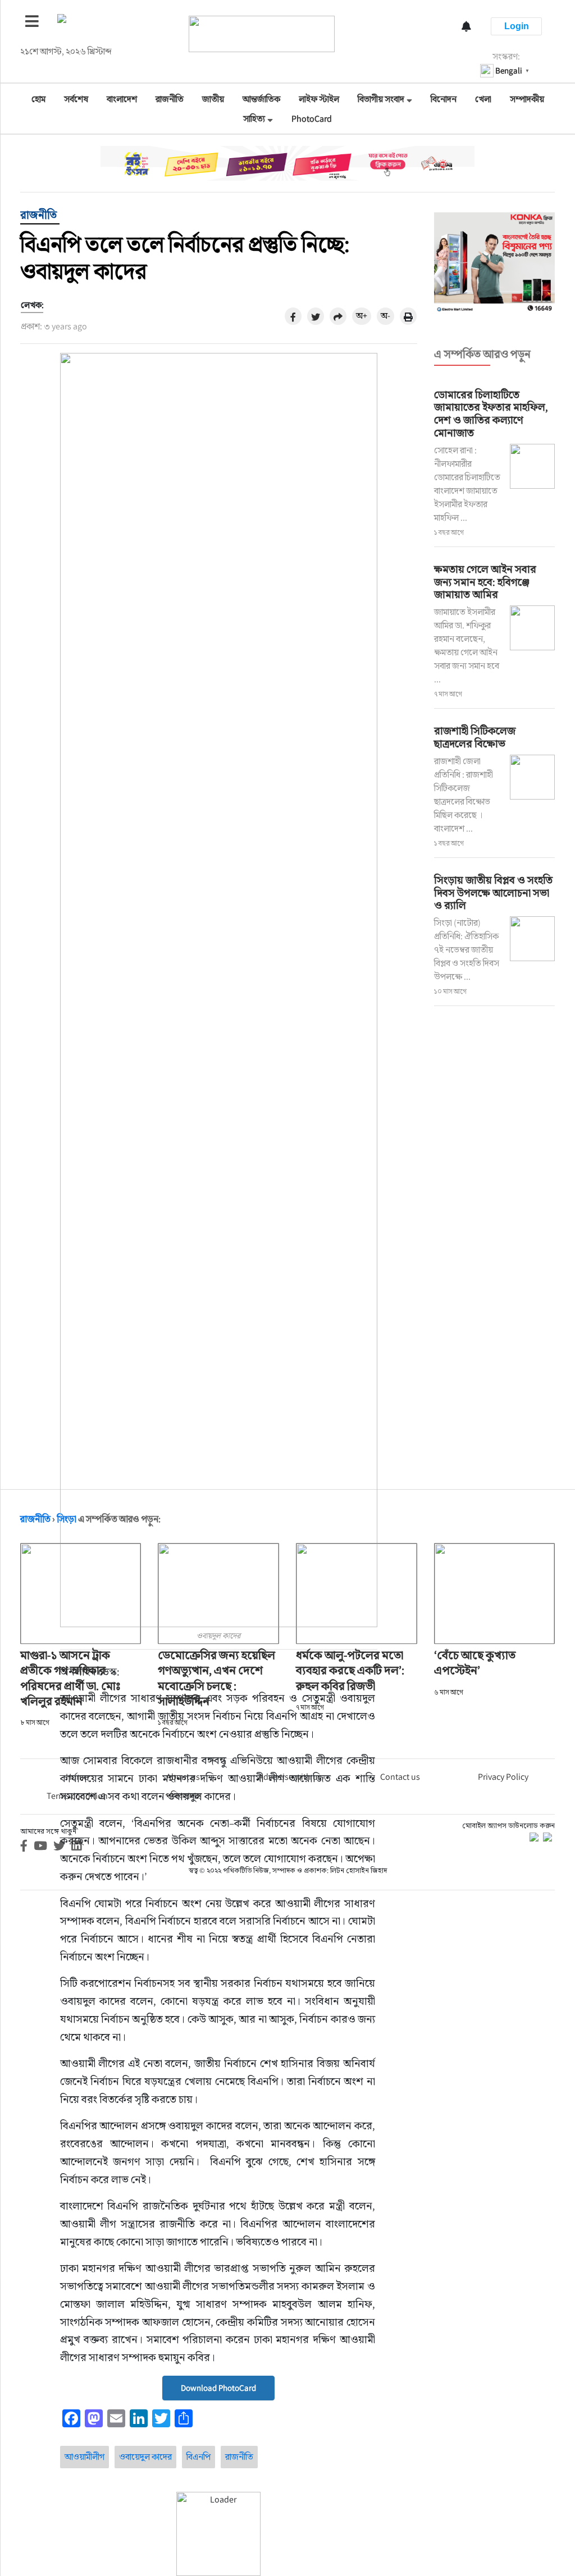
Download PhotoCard (218, 2388)
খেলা (483, 99)
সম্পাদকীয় (527, 99)
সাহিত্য (254, 119)
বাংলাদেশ (122, 99)
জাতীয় (213, 99)
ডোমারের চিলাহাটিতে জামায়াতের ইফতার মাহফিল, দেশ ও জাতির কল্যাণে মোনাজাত (491, 414)
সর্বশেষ (76, 99)
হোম (38, 99)
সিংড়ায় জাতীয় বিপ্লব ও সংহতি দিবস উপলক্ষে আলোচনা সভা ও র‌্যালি (493, 893)
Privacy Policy (503, 1777)
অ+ (362, 316)
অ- (385, 316)
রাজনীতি (170, 99)
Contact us (400, 1777)
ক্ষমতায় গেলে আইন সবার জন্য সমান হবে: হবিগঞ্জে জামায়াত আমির (485, 582)
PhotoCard (312, 119)
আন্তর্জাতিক (261, 99)
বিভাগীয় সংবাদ (381, 99)
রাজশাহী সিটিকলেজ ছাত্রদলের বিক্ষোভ (475, 737)
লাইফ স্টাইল (319, 99)
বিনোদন (444, 99)
